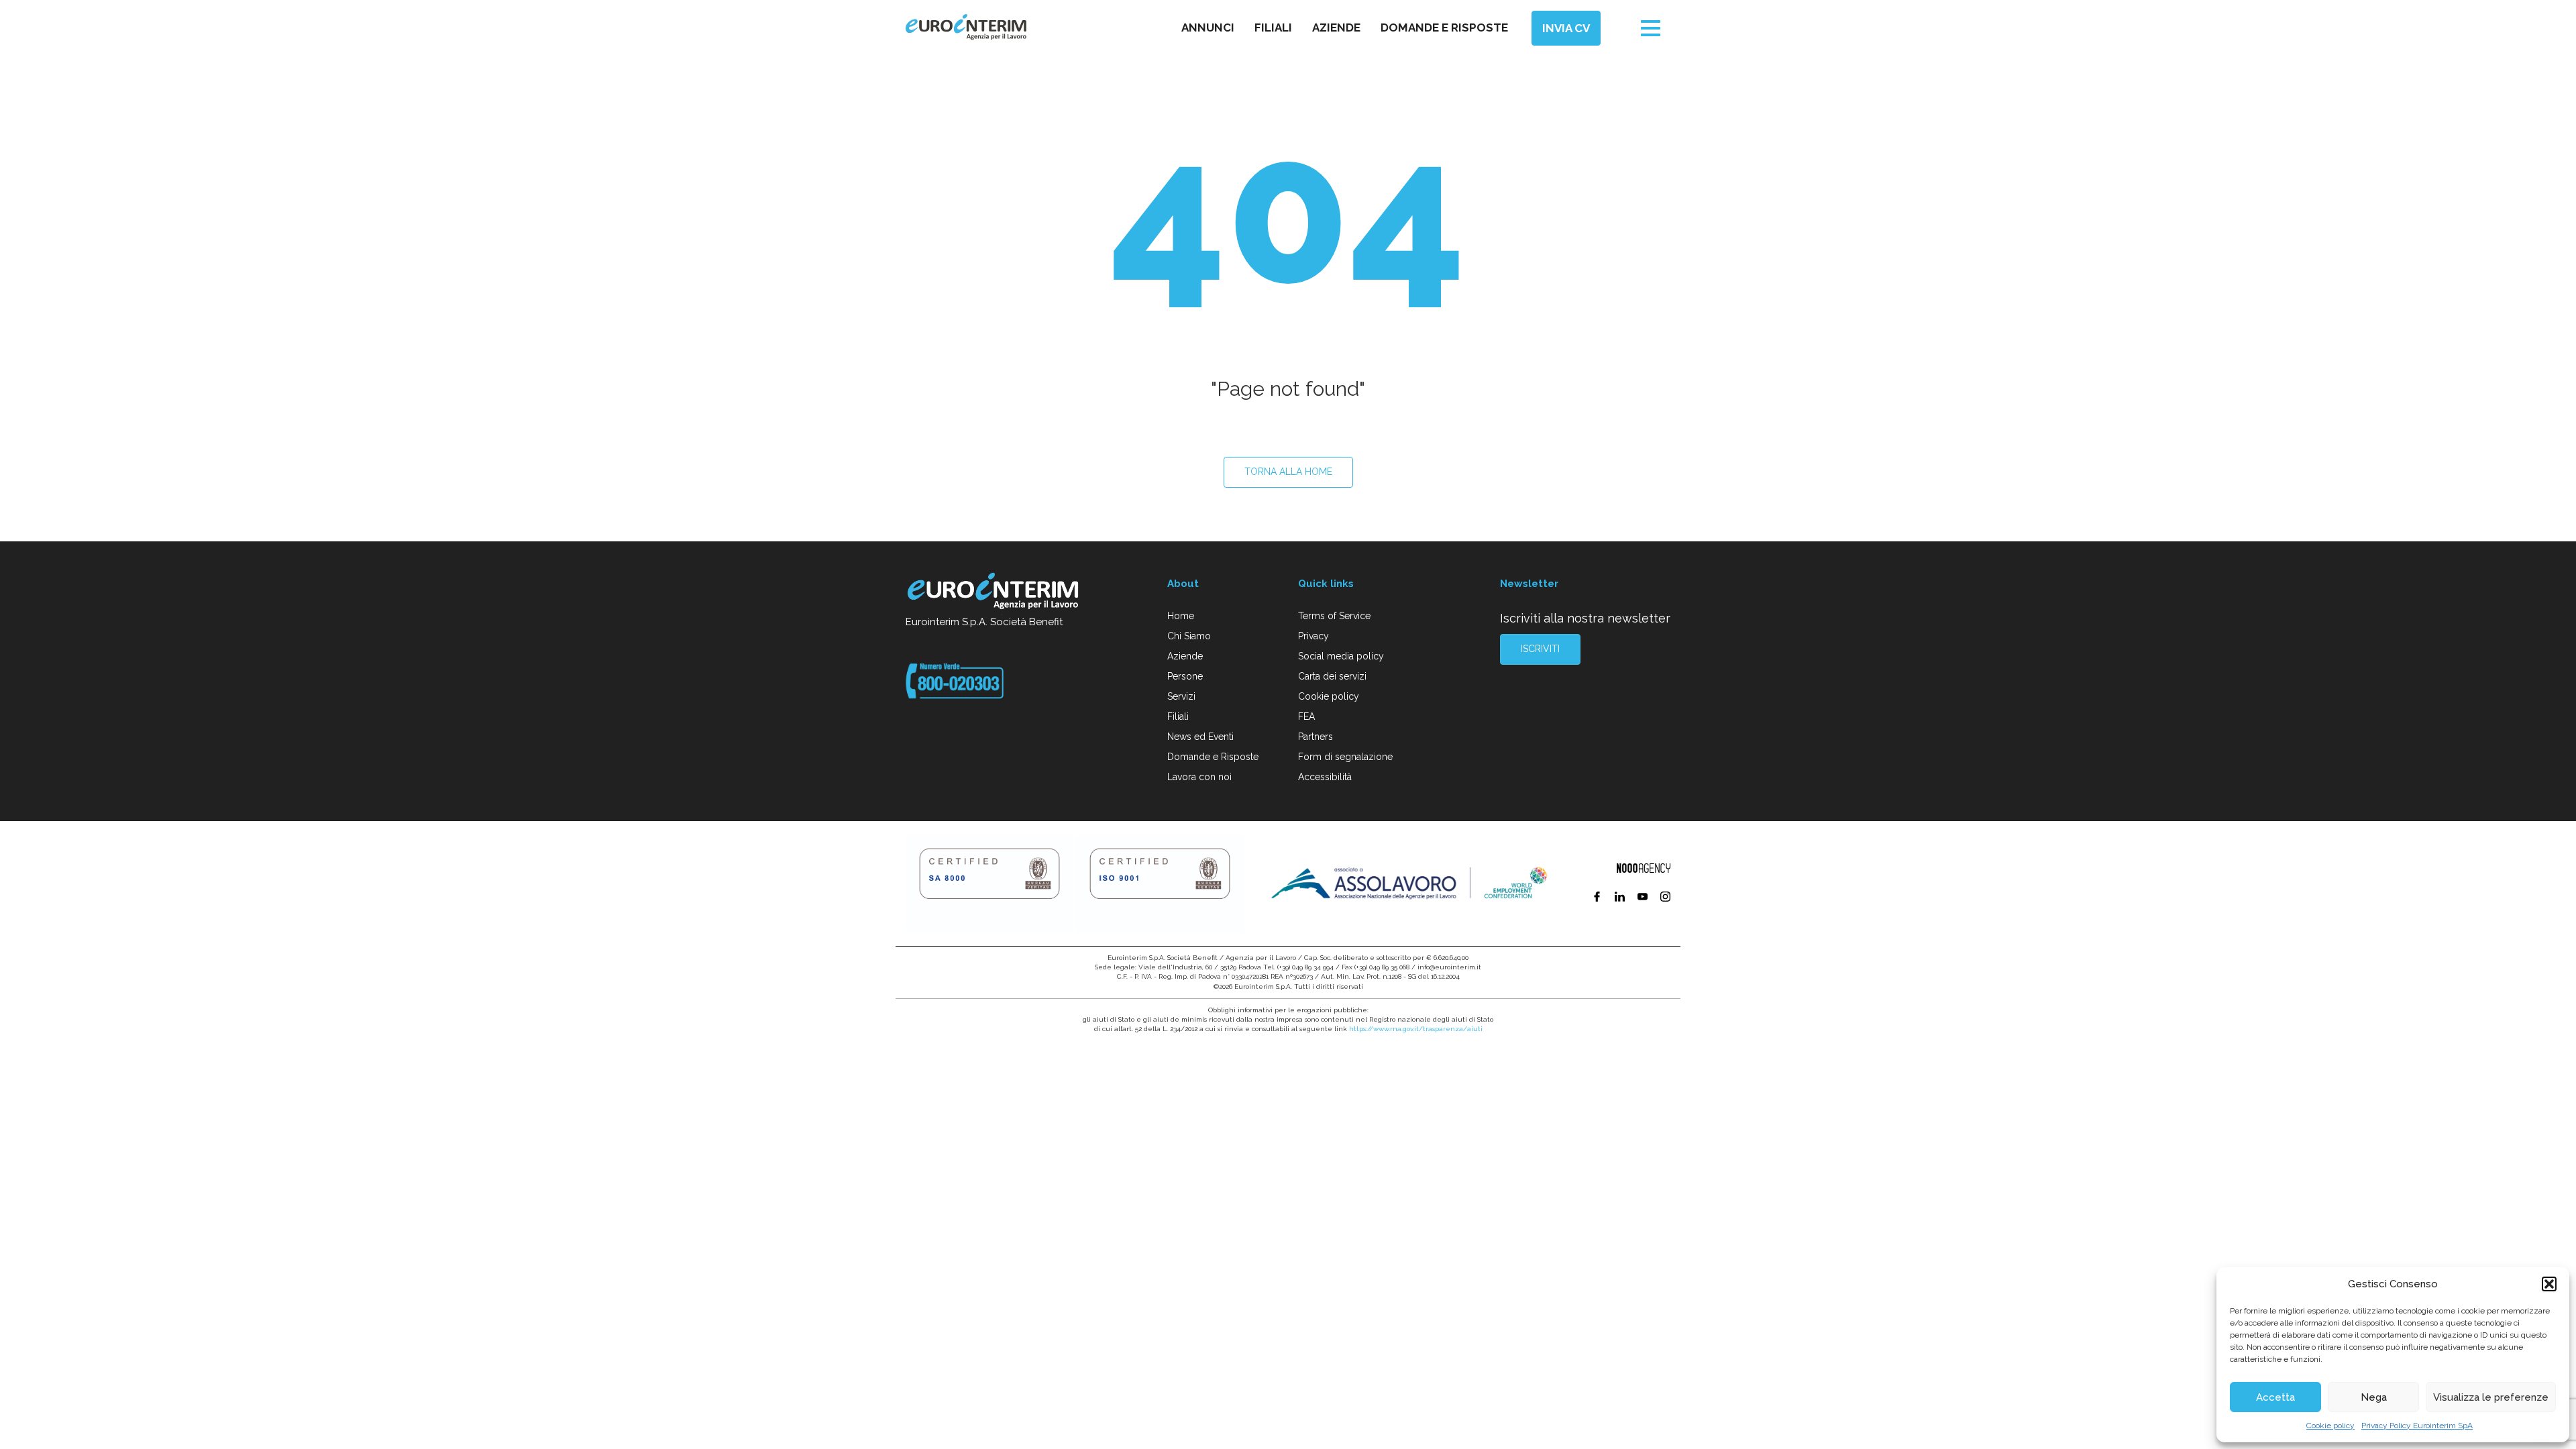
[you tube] (1644, 898)
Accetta (2275, 1397)
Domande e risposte (1444, 28)
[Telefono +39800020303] (955, 680)
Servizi (1181, 696)
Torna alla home (1288, 472)
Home (1181, 616)
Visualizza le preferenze (2491, 1397)
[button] (2549, 1284)
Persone (1185, 676)
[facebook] (1598, 898)
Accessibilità (1325, 777)
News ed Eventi (1200, 737)
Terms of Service (1334, 616)
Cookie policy (2330, 1426)
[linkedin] (1621, 898)
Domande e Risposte (1213, 757)
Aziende (1336, 28)
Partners (1316, 737)
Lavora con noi (1199, 777)
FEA (1306, 716)
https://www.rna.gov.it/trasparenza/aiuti (1416, 1029)
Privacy (1313, 636)
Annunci (1208, 28)
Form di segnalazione (1345, 757)
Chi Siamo (1189, 636)
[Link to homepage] (994, 593)
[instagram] (1665, 898)
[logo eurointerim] (966, 27)
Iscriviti (1540, 649)
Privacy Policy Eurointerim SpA (2417, 1426)
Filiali (1273, 28)
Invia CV (1566, 28)
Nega (2374, 1397)
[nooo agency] (1644, 868)
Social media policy (1341, 656)
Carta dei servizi (1332, 676)
